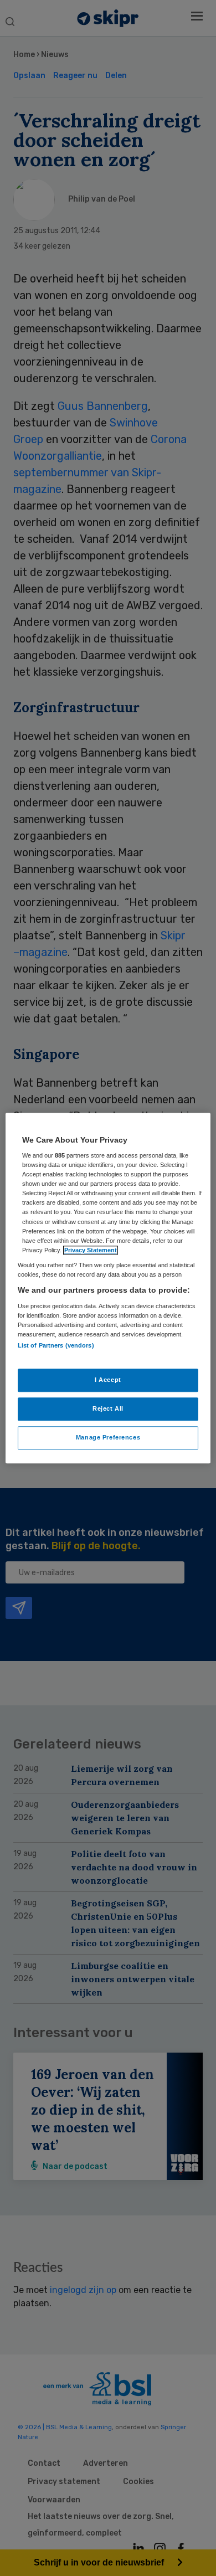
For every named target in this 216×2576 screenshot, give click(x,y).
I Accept (108, 1380)
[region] (108, 1288)
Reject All (108, 1408)
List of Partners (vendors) (56, 1345)
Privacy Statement (91, 1250)
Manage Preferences (108, 1437)
